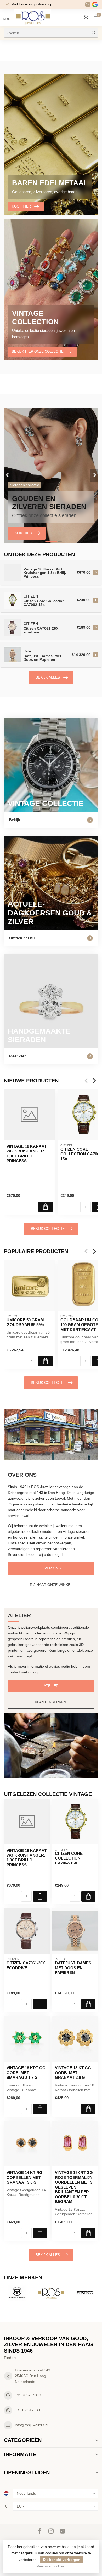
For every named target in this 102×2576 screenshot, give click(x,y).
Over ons (51, 1568)
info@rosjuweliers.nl (32, 2425)
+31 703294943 (28, 2395)
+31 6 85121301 (29, 2410)
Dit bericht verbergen (62, 2560)
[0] (96, 17)
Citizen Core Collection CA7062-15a (69, 1858)
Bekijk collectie (48, 1229)
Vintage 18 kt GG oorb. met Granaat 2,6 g (73, 2073)
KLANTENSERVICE (51, 1702)
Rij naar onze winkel (51, 1585)
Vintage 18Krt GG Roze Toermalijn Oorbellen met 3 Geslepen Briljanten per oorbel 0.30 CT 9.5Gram (74, 2187)
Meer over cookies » (52, 2566)
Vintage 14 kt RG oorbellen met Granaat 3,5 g (24, 2177)
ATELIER (51, 1686)
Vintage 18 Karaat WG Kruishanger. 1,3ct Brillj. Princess (27, 1154)
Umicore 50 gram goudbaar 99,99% (25, 1322)
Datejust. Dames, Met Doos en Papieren (74, 1968)
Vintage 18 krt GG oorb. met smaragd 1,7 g (26, 2073)
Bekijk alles (48, 677)
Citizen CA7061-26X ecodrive (26, 1965)
